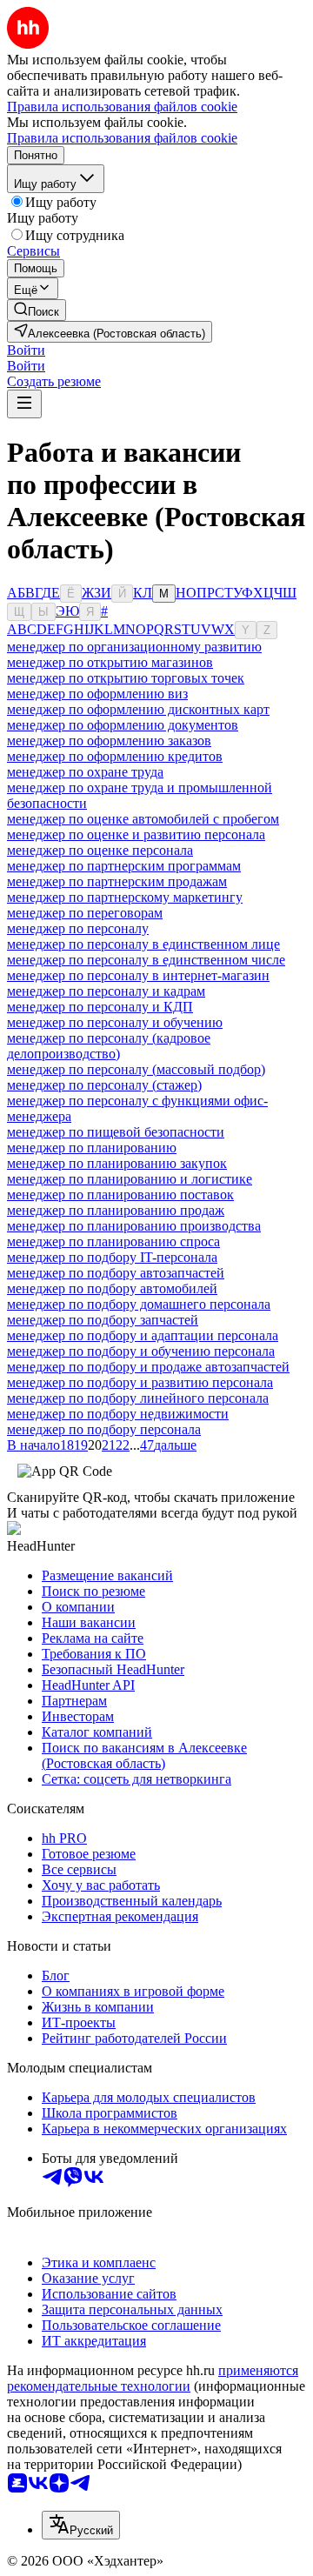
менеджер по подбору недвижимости (118, 1414)
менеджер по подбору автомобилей (112, 1288)
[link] (37, 310)
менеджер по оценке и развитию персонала (136, 834)
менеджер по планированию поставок (120, 1195)
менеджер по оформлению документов (123, 725)
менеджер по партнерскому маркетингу (125, 897)
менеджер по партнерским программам (124, 866)
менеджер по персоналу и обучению (115, 1022)
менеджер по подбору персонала (104, 1429)
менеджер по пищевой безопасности (116, 1132)
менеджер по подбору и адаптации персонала (143, 1335)
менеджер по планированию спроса (113, 1241)
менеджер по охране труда (85, 772)
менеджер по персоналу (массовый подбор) (136, 1069)
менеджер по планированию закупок (117, 1163)
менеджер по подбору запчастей (103, 1320)
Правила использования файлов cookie (122, 138)
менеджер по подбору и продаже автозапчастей (148, 1367)
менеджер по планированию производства (134, 1226)
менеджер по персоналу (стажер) (104, 1085)
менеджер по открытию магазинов (110, 662)
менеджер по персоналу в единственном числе (146, 960)
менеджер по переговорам (85, 913)
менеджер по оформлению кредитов (115, 756)
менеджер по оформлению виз (97, 694)
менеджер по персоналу (78, 928)
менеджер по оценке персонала (100, 850)
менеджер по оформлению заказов (109, 741)
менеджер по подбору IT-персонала (112, 1257)
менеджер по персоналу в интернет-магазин (138, 975)
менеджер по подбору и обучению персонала (141, 1351)
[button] (26, 350)
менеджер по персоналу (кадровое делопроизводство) (109, 1046)
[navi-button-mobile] (24, 404)
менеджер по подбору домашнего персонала (139, 1304)
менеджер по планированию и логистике (130, 1179)
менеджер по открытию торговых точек (126, 678)
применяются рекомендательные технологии (153, 2378)
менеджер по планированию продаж (116, 1210)
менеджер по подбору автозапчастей (116, 1273)
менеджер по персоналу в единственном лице (143, 944)
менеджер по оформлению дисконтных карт (138, 709)
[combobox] (81, 2525)
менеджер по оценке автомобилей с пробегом (143, 819)
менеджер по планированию (92, 1148)
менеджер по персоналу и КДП (100, 1007)
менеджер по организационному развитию (134, 647)
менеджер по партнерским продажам (117, 881)
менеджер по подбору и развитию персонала (140, 1382)
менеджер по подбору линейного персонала (138, 1398)
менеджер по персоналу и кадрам (106, 991)
